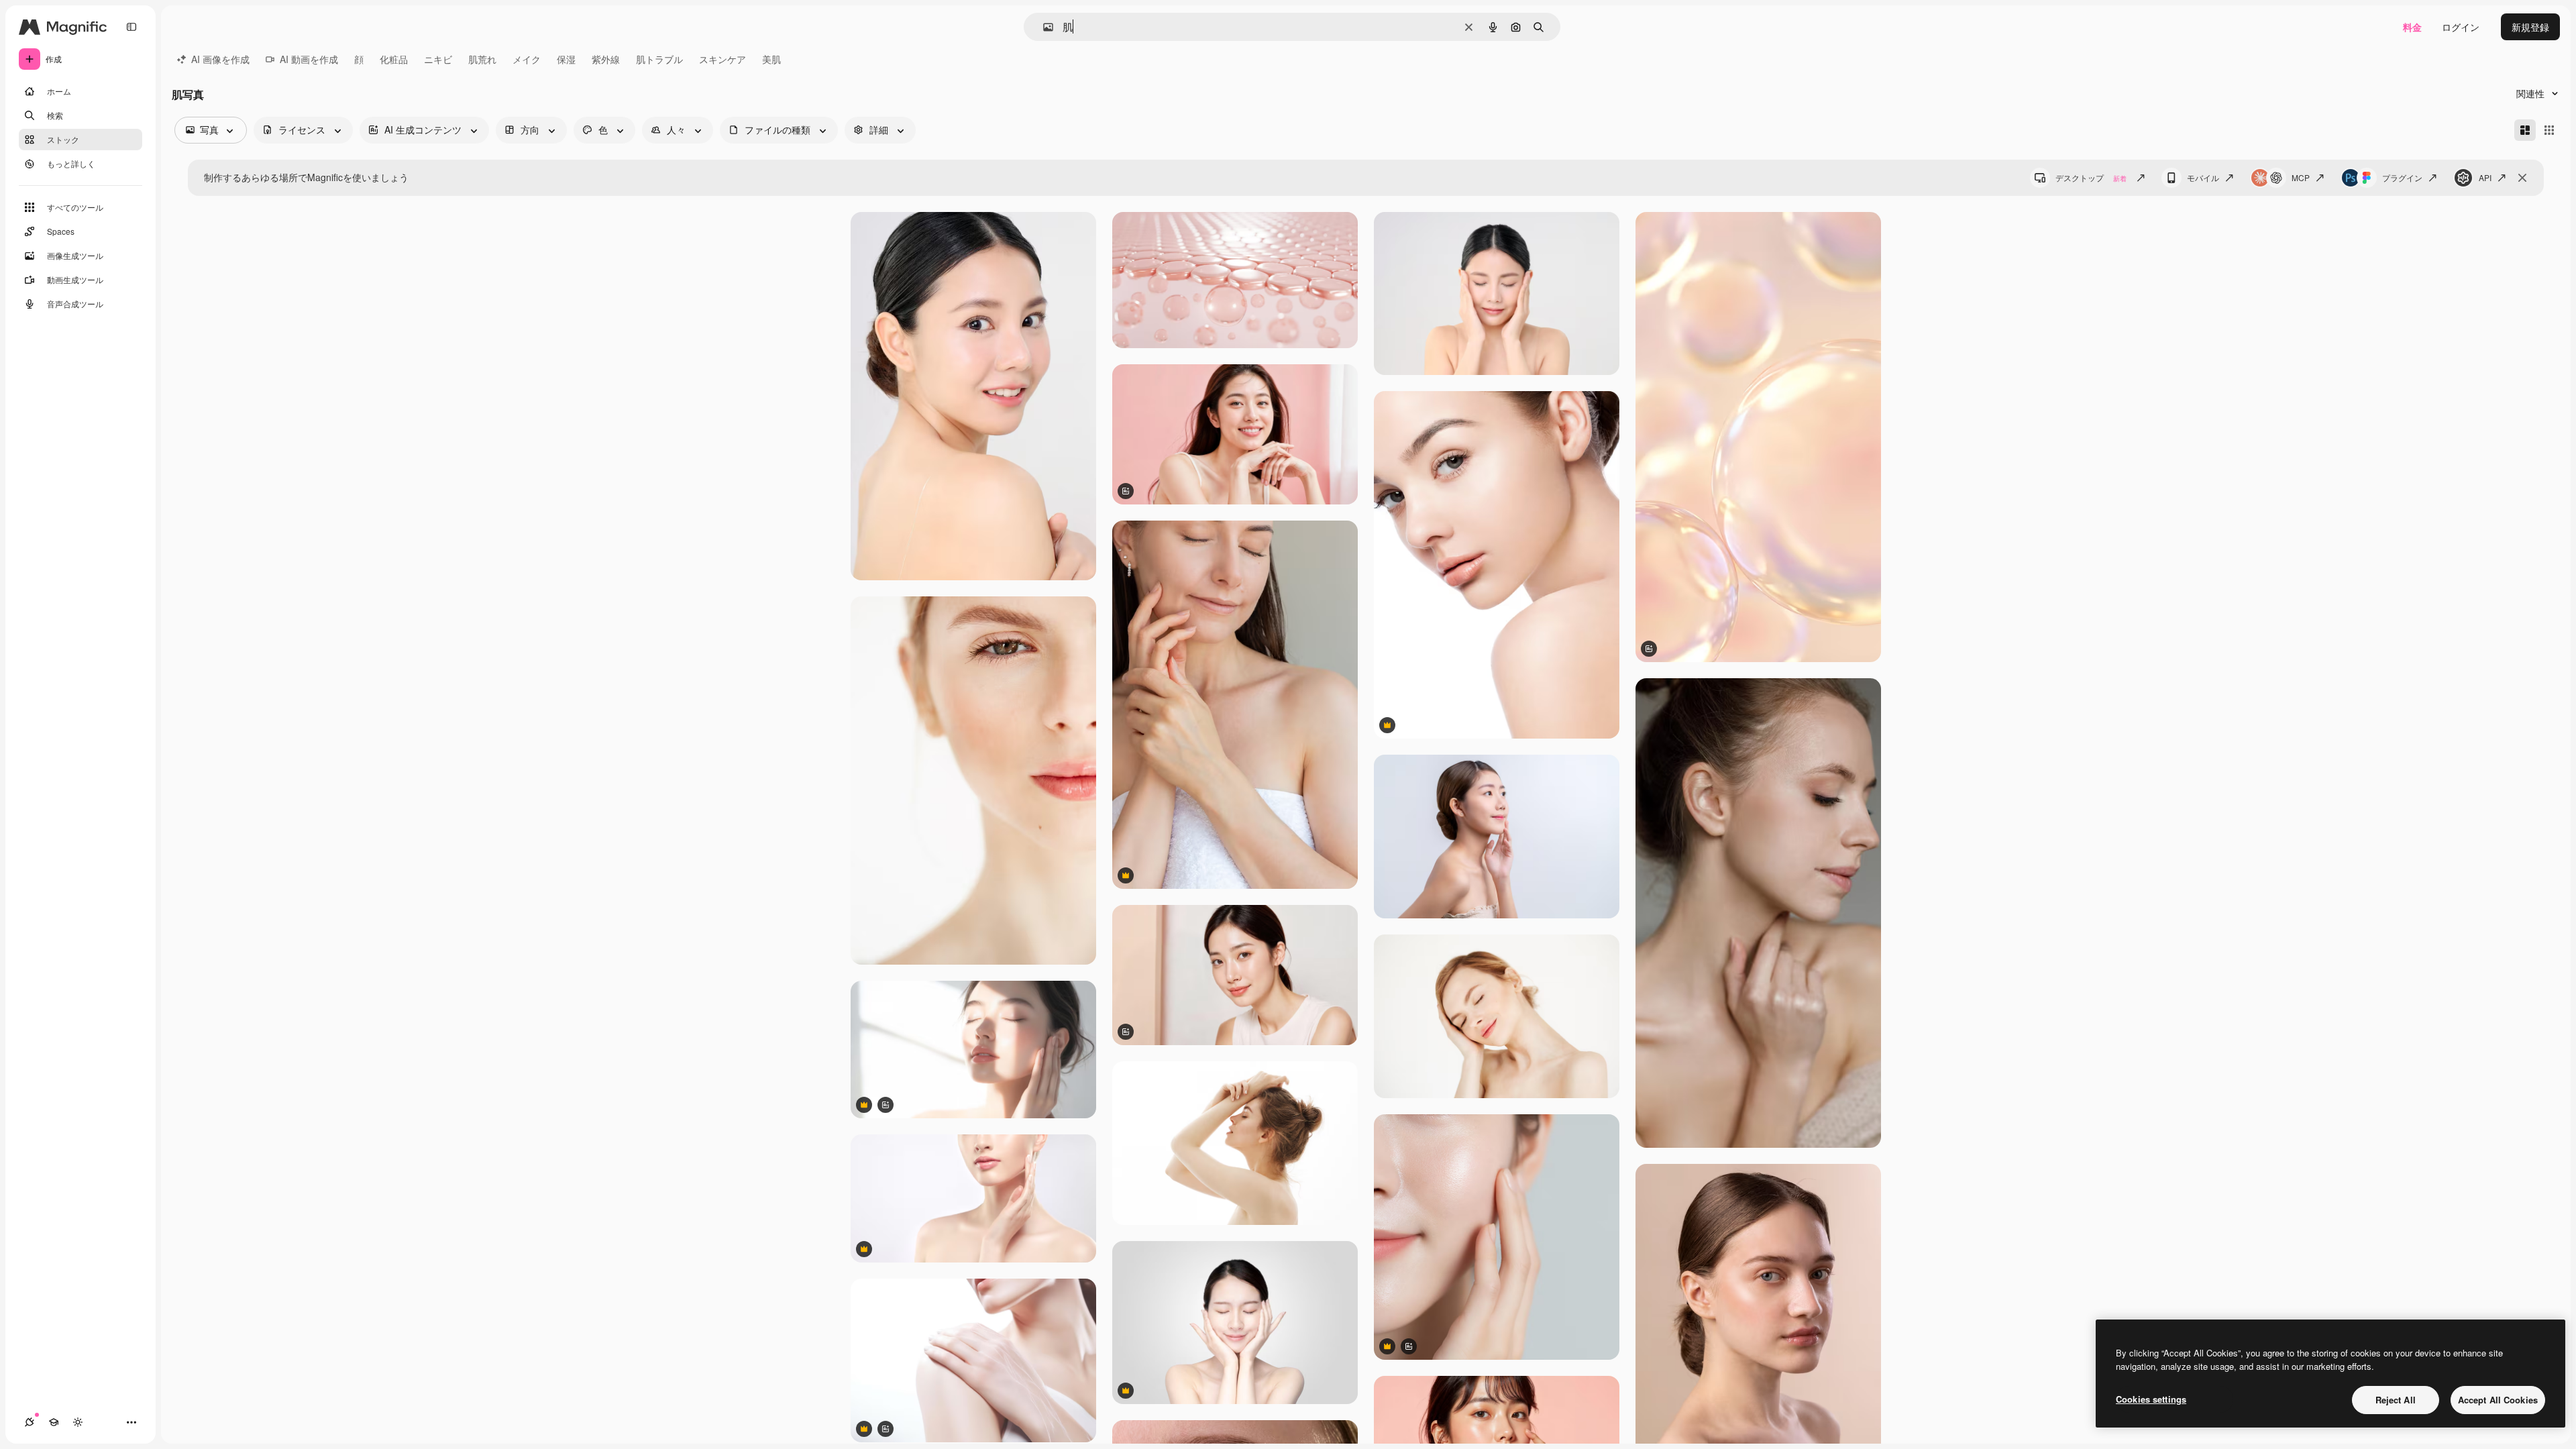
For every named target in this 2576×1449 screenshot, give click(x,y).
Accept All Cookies (2498, 1400)
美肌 (771, 59)
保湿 (566, 59)
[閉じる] (2522, 178)
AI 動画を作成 (309, 59)
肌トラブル (659, 59)
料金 (2412, 27)
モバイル (2203, 177)
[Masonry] (2525, 130)
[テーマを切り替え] (78, 1422)
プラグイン (2402, 177)
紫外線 (606, 59)
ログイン (2461, 27)
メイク (527, 59)
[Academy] (54, 1422)
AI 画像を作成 (220, 59)
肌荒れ (482, 59)
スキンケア (722, 59)
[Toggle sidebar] (131, 27)
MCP (2301, 177)
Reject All (2396, 1400)
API (2485, 177)
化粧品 (394, 59)
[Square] (2549, 130)
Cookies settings (2151, 1399)
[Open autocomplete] (1043, 27)
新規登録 (2530, 27)
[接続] (30, 1422)
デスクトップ (2091, 177)
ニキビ (438, 59)
